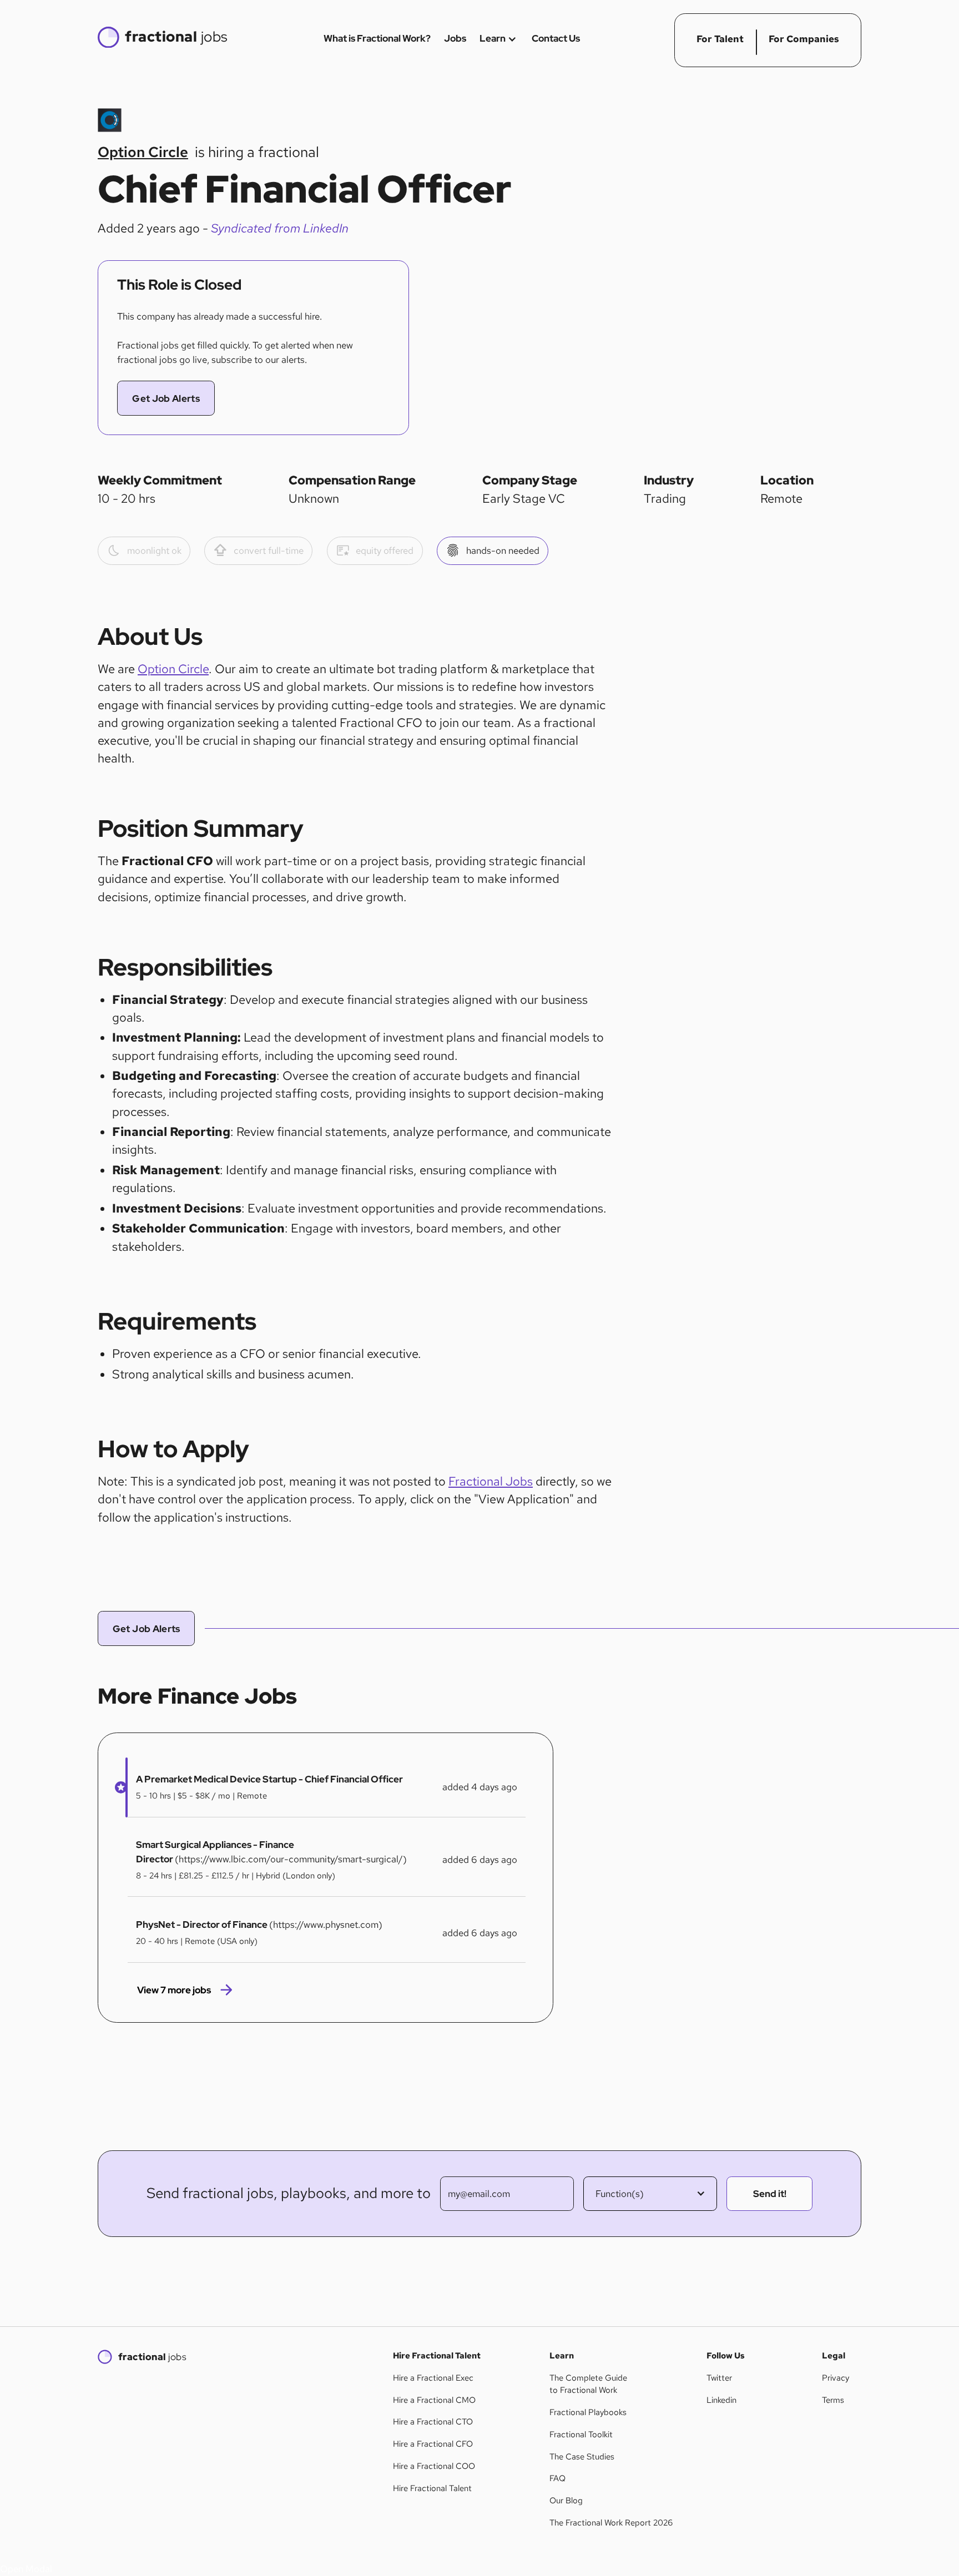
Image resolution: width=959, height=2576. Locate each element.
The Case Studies (582, 2457)
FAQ (557, 2478)
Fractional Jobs (491, 1481)
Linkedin (721, 2400)
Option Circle (173, 669)
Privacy (836, 2378)
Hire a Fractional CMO (434, 2400)
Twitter (719, 2378)
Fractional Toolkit (581, 2434)
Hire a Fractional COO (434, 2466)
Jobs (455, 38)
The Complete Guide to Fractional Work (588, 2384)
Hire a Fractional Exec (433, 2378)
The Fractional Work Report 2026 (611, 2523)
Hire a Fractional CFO (433, 2444)
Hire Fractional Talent (432, 2488)
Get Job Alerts (166, 398)
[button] (117, 1787)
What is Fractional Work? (377, 38)
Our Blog (566, 2501)
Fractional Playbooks (588, 2412)
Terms (833, 2400)
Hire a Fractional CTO (433, 2422)
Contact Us (556, 38)
